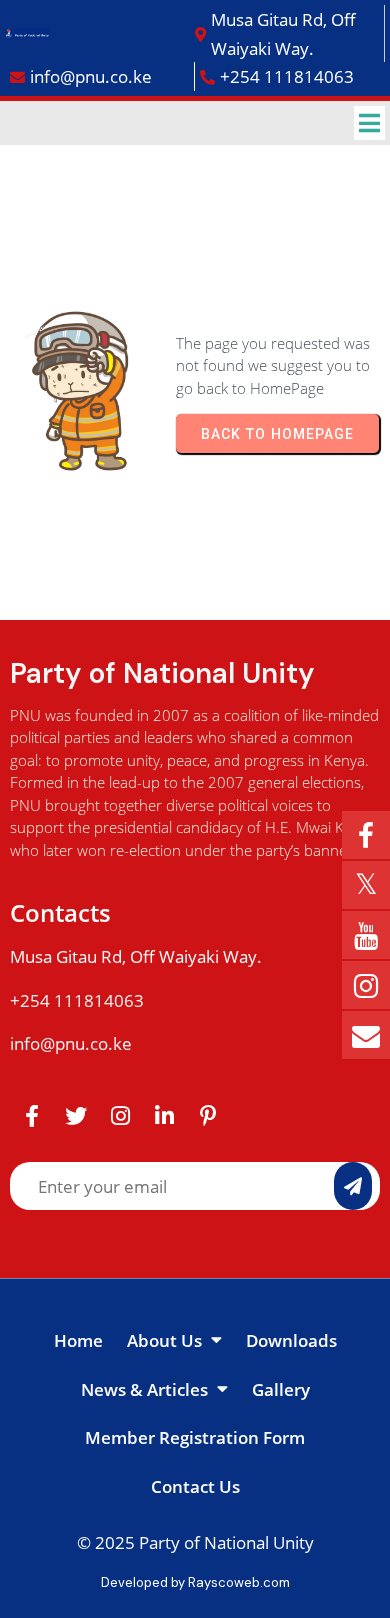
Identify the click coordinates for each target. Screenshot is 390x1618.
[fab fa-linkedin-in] (164, 1114)
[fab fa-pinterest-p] (208, 1114)
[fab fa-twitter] (76, 1114)
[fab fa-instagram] (120, 1114)
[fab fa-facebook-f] (32, 1114)
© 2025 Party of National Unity (195, 1542)
